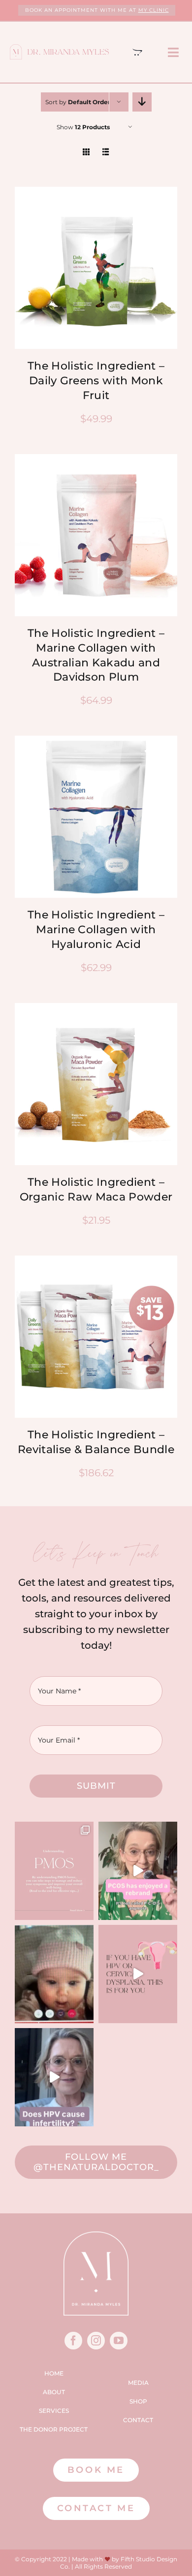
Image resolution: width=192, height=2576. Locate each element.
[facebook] (73, 2341)
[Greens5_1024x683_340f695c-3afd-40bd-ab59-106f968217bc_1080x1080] (96, 192)
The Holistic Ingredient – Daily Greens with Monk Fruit (96, 381)
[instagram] (96, 2341)
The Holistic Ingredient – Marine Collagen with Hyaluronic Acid (96, 930)
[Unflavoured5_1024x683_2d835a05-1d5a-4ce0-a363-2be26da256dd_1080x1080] (96, 741)
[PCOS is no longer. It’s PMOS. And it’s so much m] (54, 1871)
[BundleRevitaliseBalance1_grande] (96, 1260)
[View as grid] (86, 152)
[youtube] (119, 2341)
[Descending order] (142, 102)
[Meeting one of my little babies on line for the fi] (54, 1974)
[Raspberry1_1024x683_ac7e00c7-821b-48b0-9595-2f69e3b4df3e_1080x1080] (96, 459)
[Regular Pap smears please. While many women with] (54, 2077)
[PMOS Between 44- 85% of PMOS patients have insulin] (138, 1871)
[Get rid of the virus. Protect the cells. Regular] (138, 1974)
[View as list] (106, 152)
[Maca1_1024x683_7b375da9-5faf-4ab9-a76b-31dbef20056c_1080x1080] (96, 1008)
